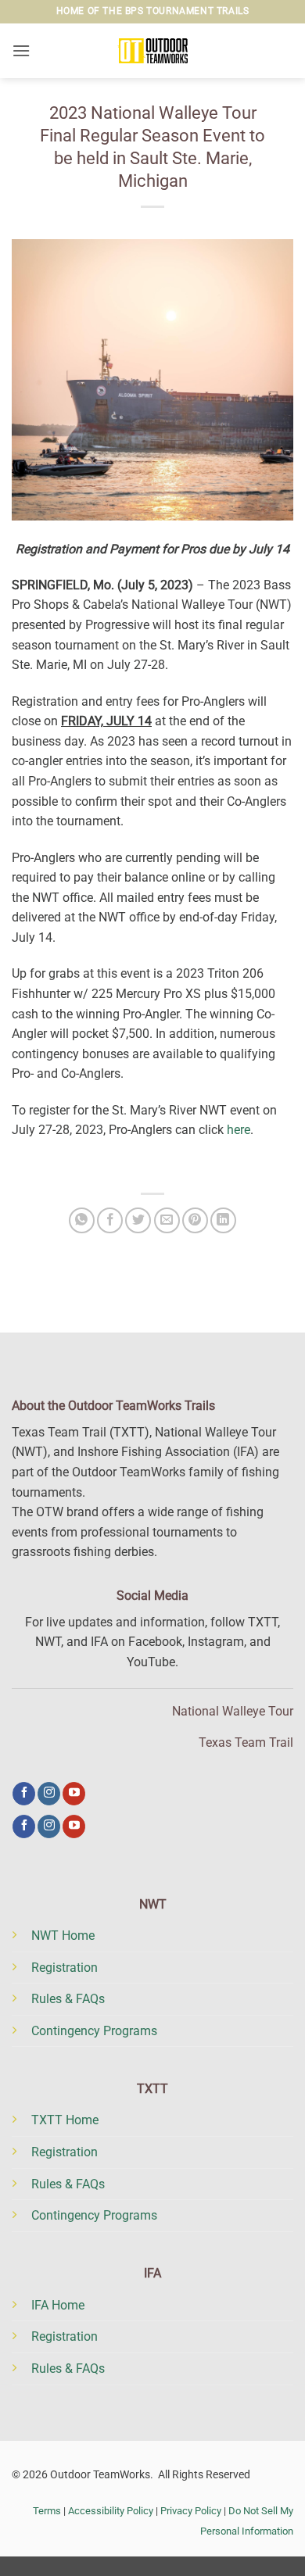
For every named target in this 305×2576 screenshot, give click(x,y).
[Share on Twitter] (138, 1220)
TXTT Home (65, 2120)
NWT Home (63, 1936)
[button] (21, 50)
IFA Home (58, 2305)
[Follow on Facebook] (24, 1794)
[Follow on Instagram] (49, 1794)
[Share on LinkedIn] (223, 1220)
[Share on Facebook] (110, 1220)
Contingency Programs (94, 2031)
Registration (65, 1968)
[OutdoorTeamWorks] (152, 51)
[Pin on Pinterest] (195, 1220)
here (239, 1130)
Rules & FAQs (68, 1999)
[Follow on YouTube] (74, 1794)
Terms (47, 2511)
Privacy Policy (191, 2511)
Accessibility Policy (111, 2511)
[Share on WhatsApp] (82, 1220)
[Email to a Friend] (167, 1220)
